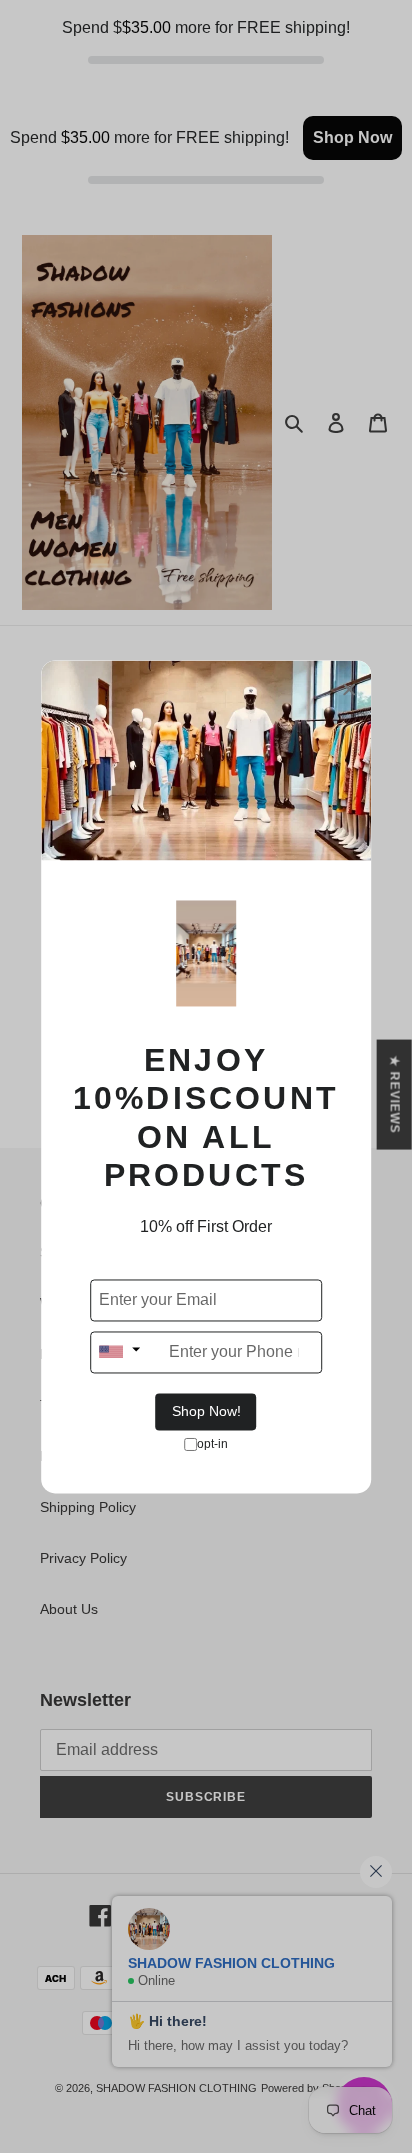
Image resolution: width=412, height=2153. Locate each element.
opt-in (212, 1444)
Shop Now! (206, 1411)
